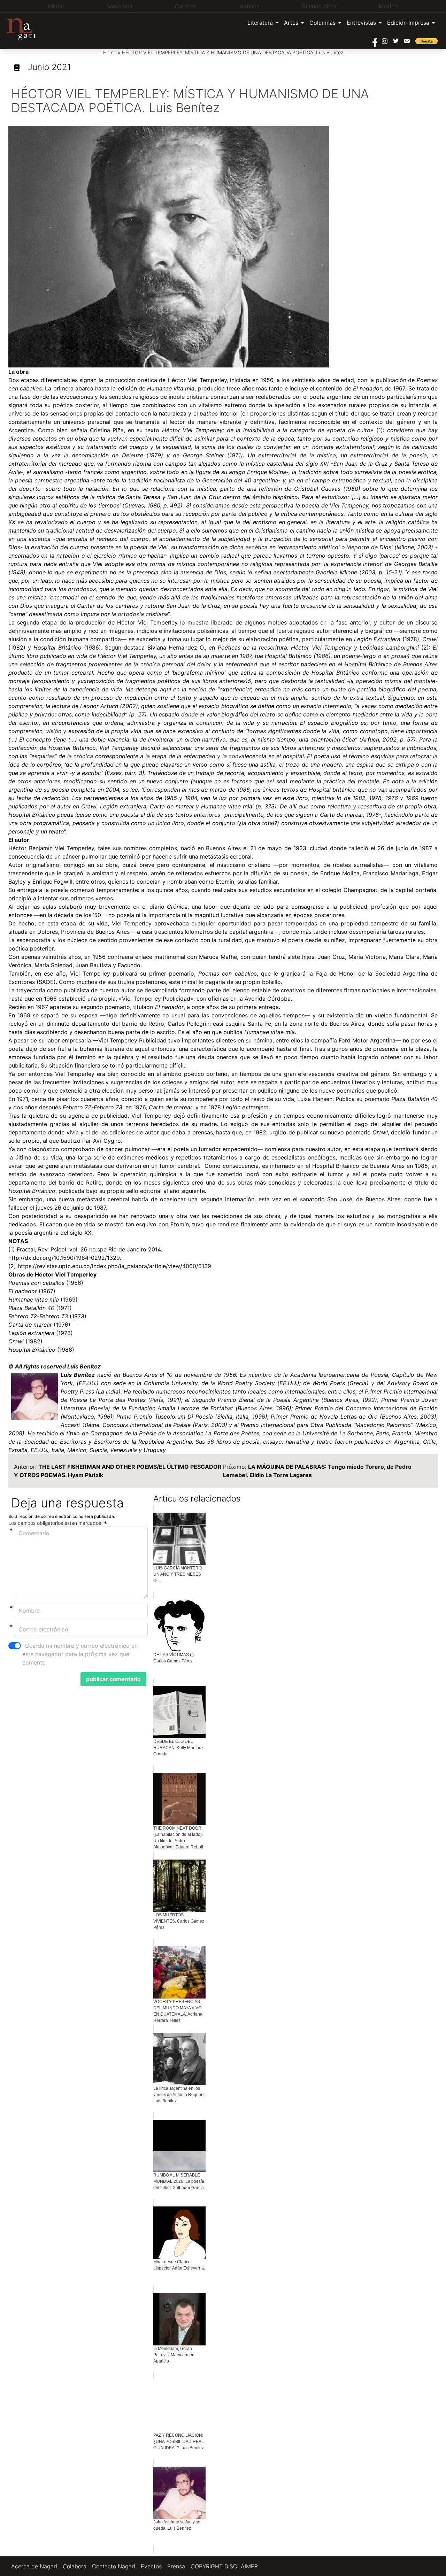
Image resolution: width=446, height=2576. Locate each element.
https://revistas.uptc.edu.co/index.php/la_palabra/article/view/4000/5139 (114, 1266)
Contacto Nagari (114, 2566)
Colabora (75, 2566)
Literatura (260, 23)
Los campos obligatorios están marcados (55, 1523)
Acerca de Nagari (34, 2566)
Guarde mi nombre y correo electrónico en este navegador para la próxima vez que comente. (80, 1654)
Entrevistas (361, 23)
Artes (291, 23)
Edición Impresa (408, 23)
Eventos (151, 2566)
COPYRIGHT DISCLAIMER (224, 2566)
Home (110, 52)
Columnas (322, 23)
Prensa (176, 2566)
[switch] (15, 1646)
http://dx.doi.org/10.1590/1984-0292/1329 (64, 1258)
